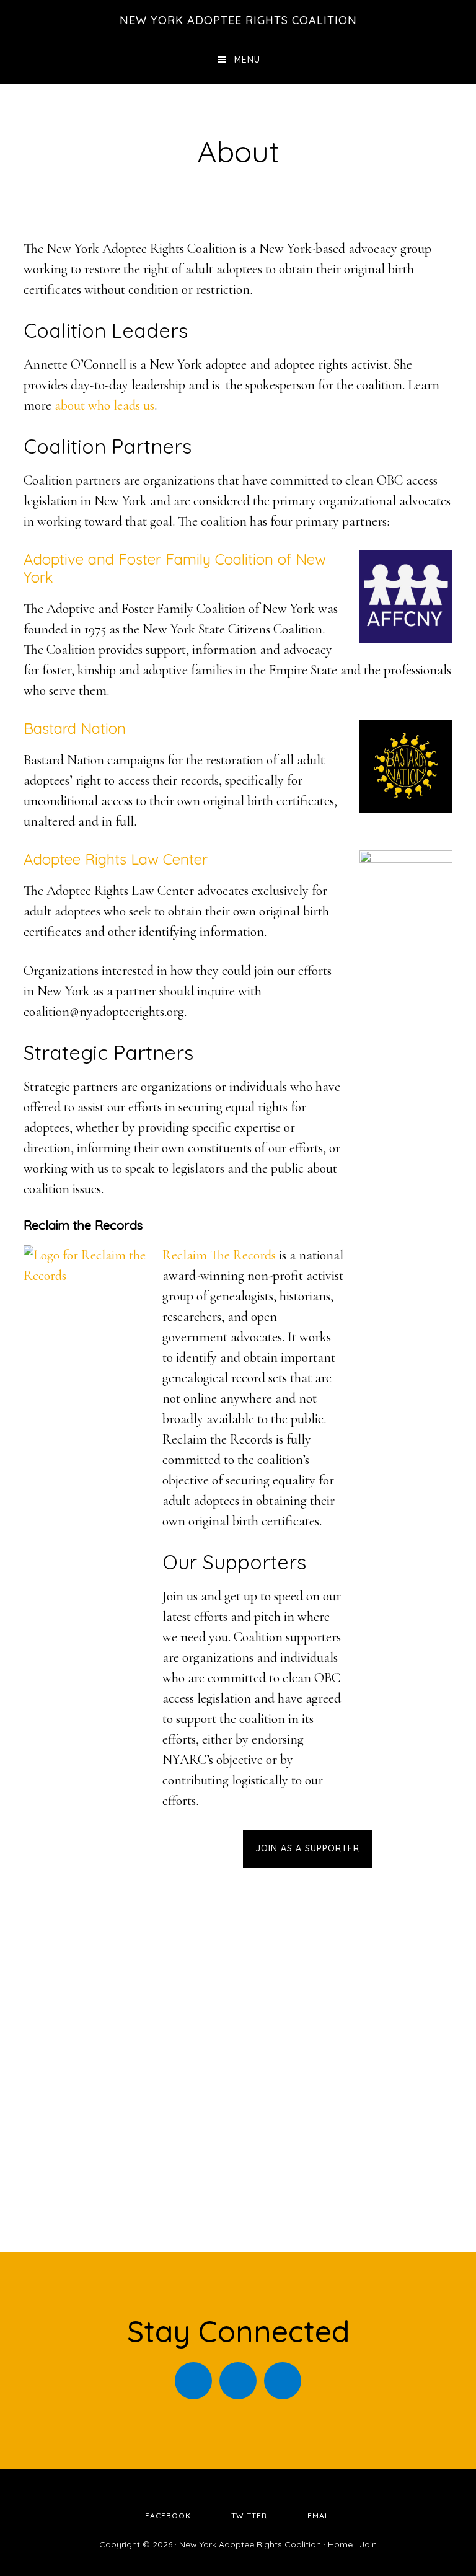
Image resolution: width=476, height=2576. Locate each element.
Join (368, 2544)
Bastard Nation (75, 728)
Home (340, 2544)
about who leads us (104, 405)
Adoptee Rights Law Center (116, 859)
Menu (247, 60)
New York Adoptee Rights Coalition (238, 20)
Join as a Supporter (307, 1848)
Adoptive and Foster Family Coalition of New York (175, 568)
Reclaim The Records (219, 1255)
